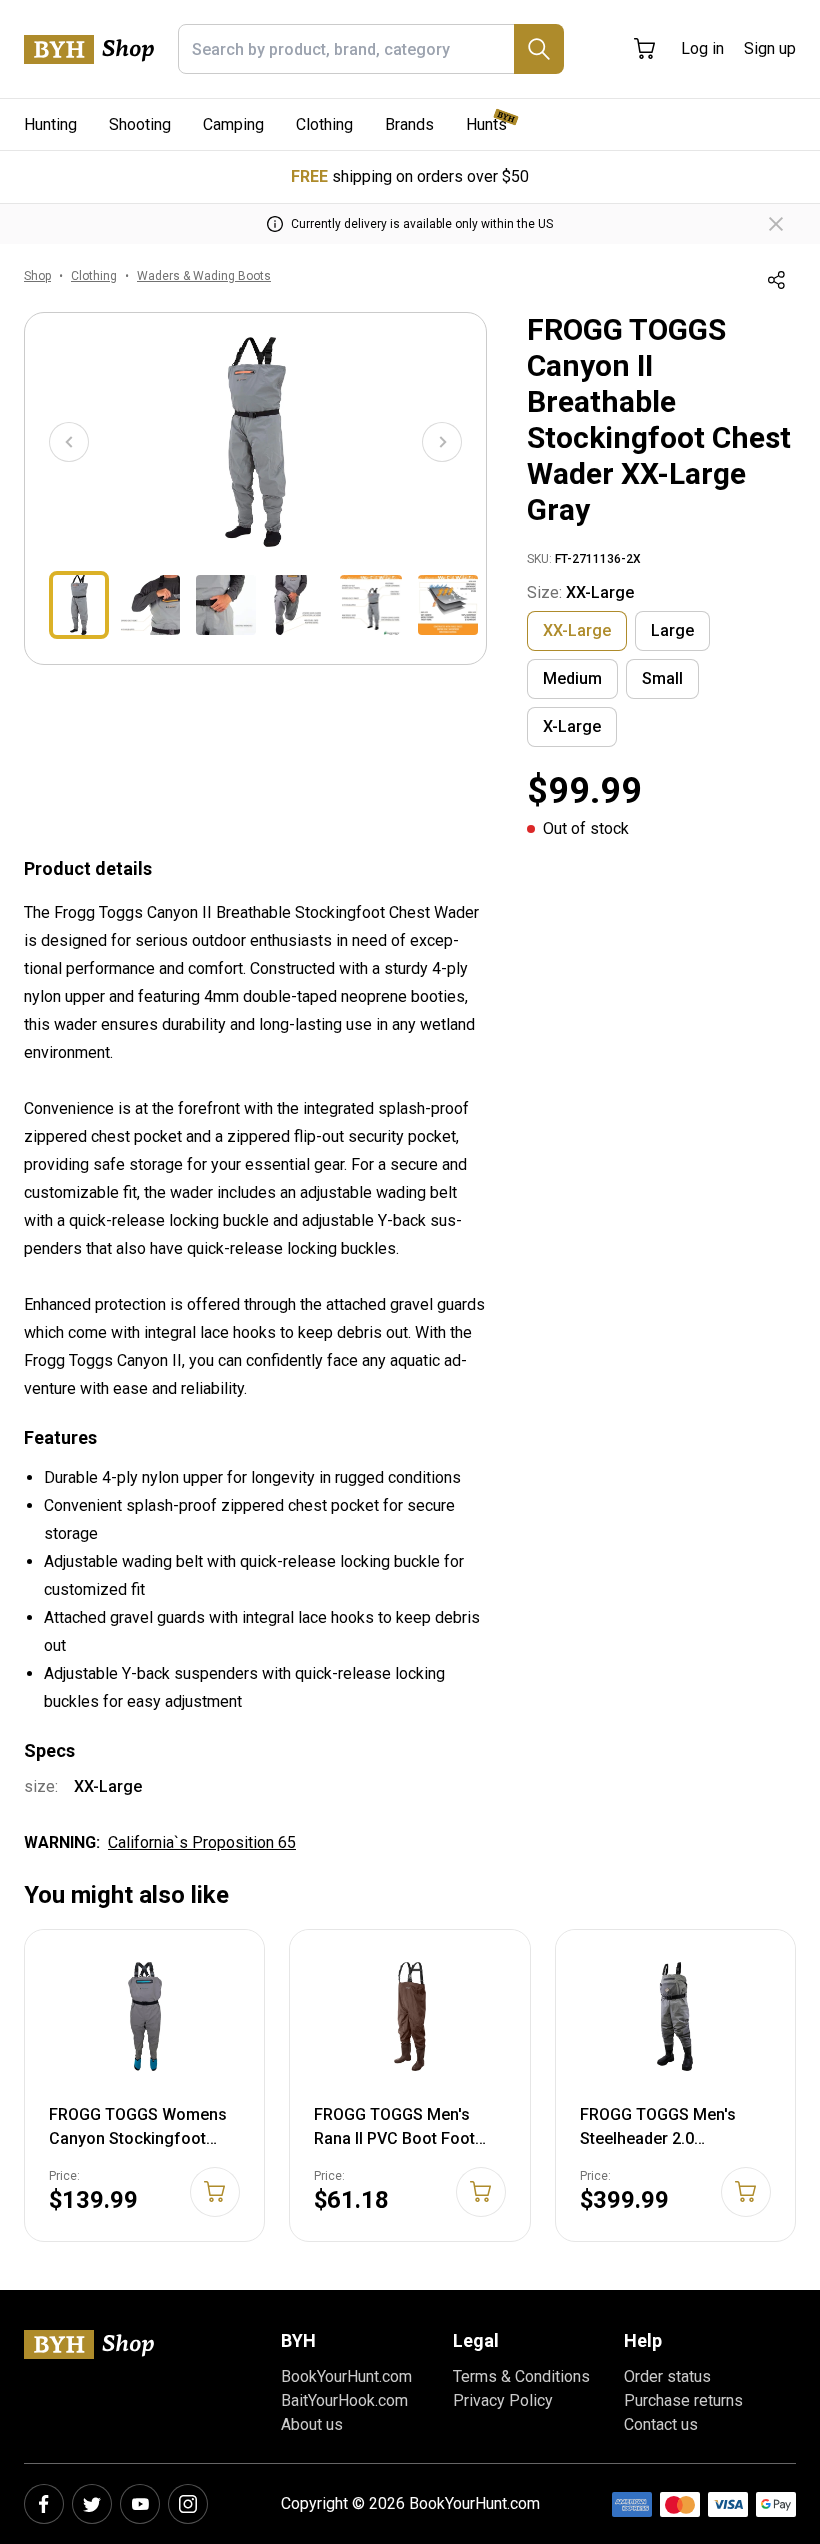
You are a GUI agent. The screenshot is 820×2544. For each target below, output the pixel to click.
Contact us (661, 2424)
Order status (667, 2376)
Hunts (486, 124)
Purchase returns (683, 2400)
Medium (572, 678)
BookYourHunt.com (346, 2376)
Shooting (140, 124)
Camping (233, 124)
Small (662, 678)
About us (312, 2424)
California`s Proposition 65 (202, 1842)
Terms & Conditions (521, 2376)
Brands (409, 124)
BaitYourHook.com (344, 2400)
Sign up (770, 48)
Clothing (324, 124)
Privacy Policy (503, 2400)
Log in (702, 48)
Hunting (50, 124)
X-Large (572, 726)
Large (672, 630)
